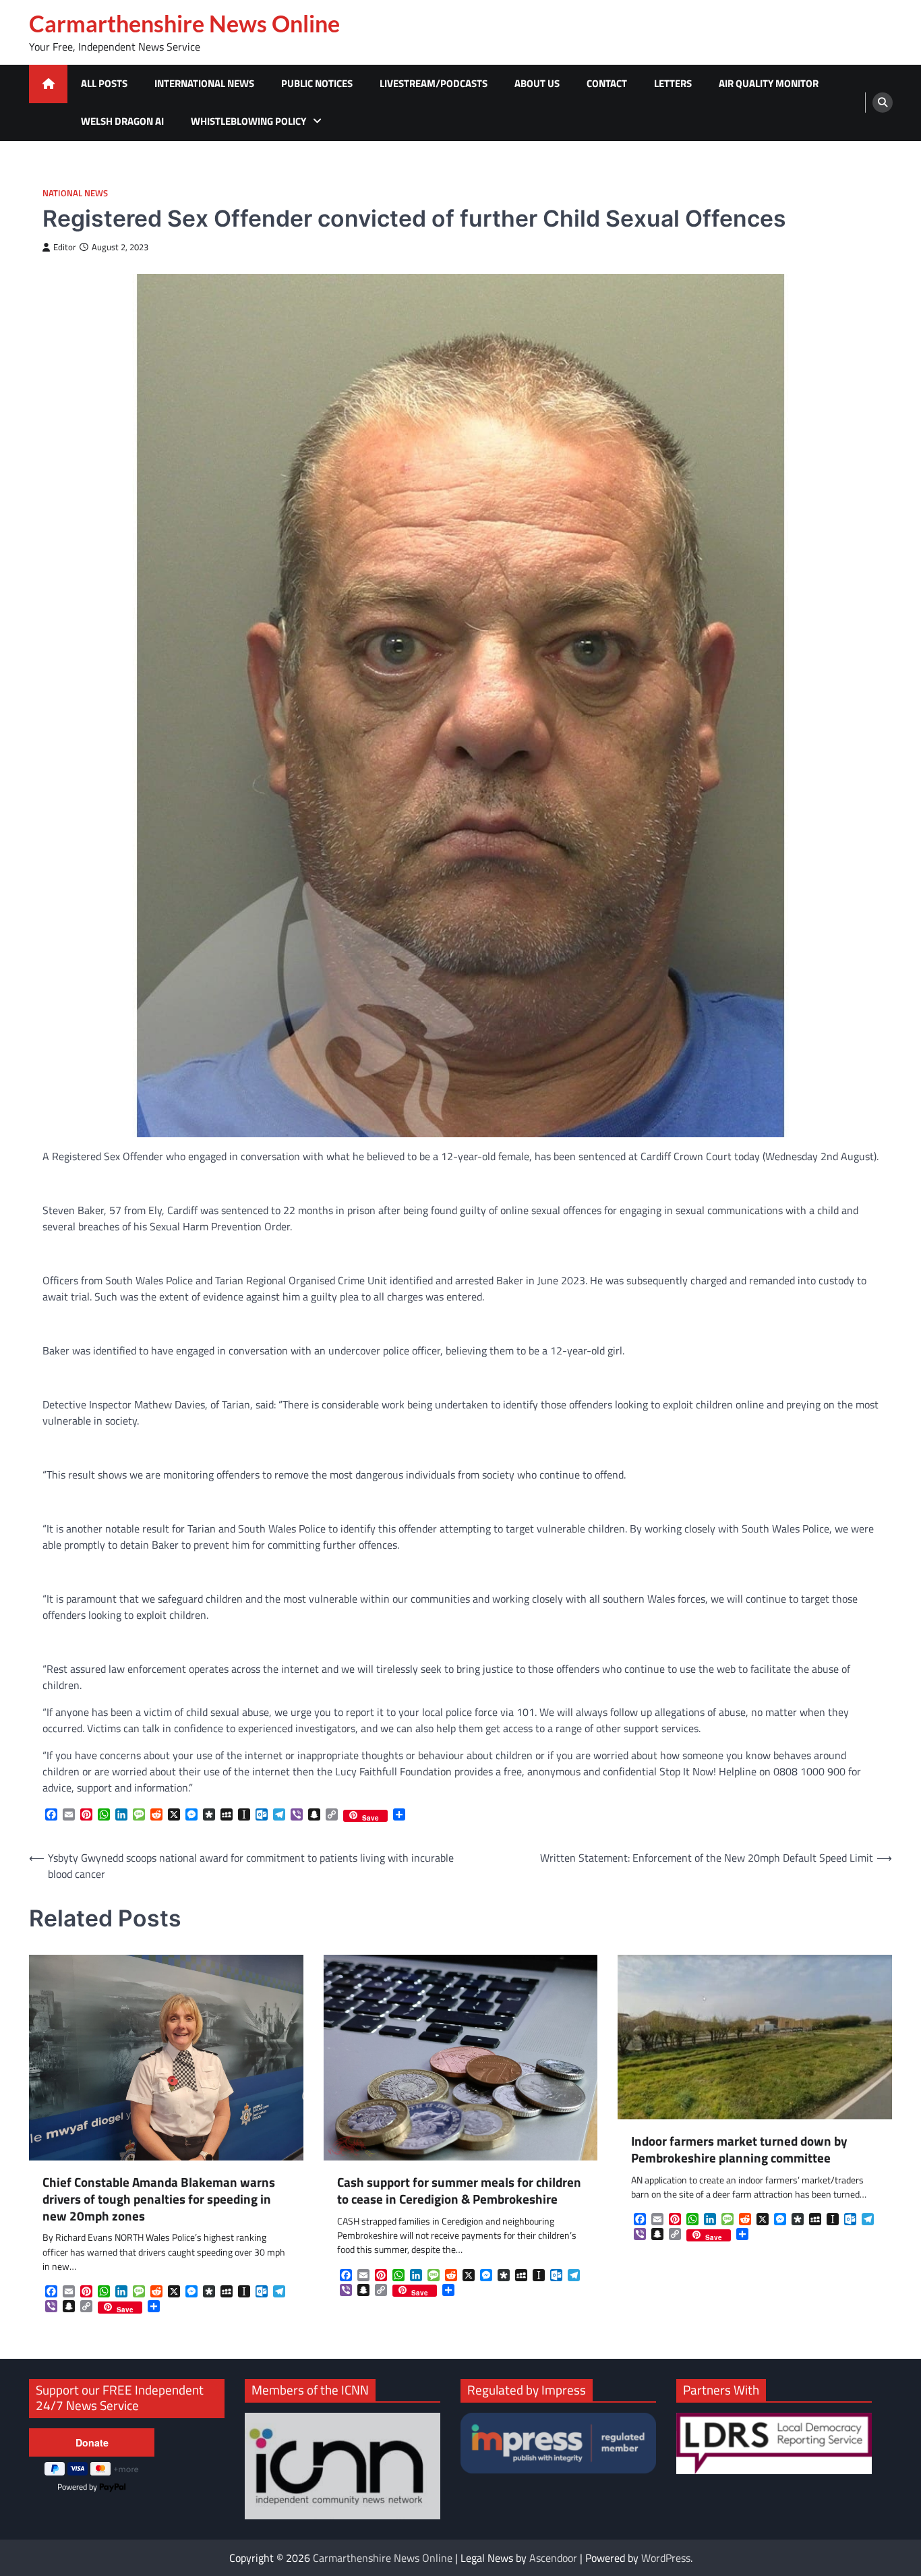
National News (75, 193)
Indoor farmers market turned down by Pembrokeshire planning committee (739, 2150)
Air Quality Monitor (769, 83)
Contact (607, 83)
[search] (883, 103)
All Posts (104, 83)
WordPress (666, 2558)
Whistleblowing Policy (248, 121)
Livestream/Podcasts (434, 83)
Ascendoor (553, 2558)
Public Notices (317, 83)
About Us (537, 83)
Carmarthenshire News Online (184, 24)
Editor (65, 247)
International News (204, 83)
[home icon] (48, 84)
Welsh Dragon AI (122, 121)
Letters (673, 83)
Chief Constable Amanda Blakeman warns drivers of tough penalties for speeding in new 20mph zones (159, 2199)
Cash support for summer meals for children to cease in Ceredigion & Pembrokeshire (459, 2191)
